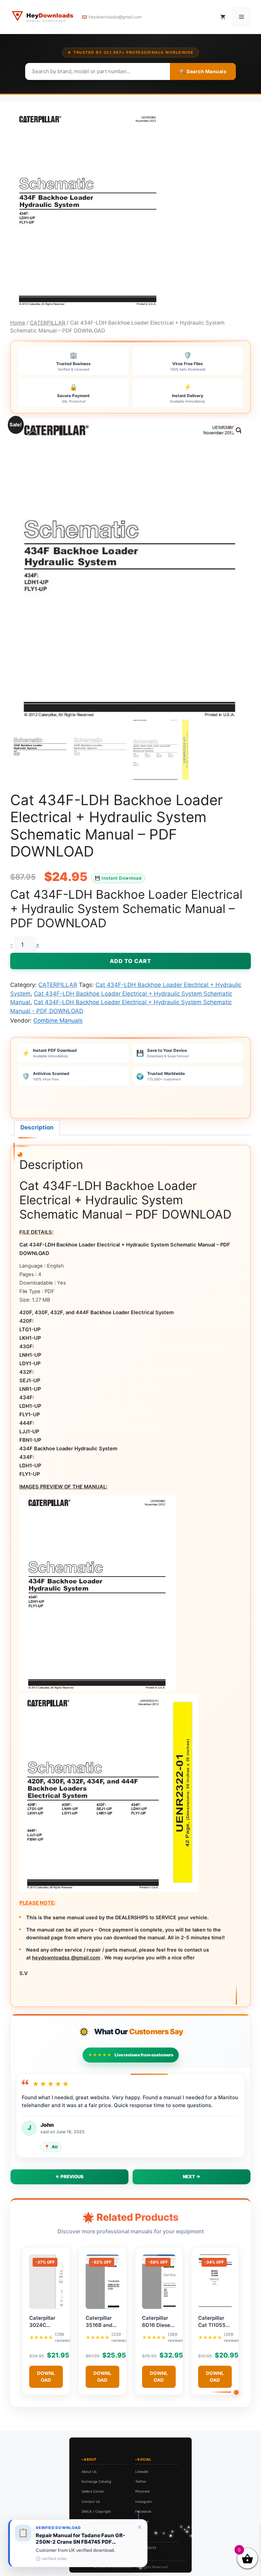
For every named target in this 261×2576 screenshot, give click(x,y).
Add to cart (130, 961)
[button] (239, 430)
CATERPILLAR (48, 323)
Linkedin (142, 2472)
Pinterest (143, 2491)
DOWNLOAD (46, 2377)
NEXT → (192, 2176)
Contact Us (91, 2501)
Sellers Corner (93, 2491)
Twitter (141, 2481)
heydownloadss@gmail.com (115, 17)
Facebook (143, 2511)
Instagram (144, 2501)
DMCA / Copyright (96, 2511)
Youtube (142, 2521)
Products (149, 2547)
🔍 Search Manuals (203, 71)
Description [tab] (37, 1127)
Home (18, 323)
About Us (89, 2472)
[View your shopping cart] (223, 17)
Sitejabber (127, 2547)
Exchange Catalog (96, 2481)
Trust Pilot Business (97, 2547)
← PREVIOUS (69, 2176)
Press (86, 2521)
